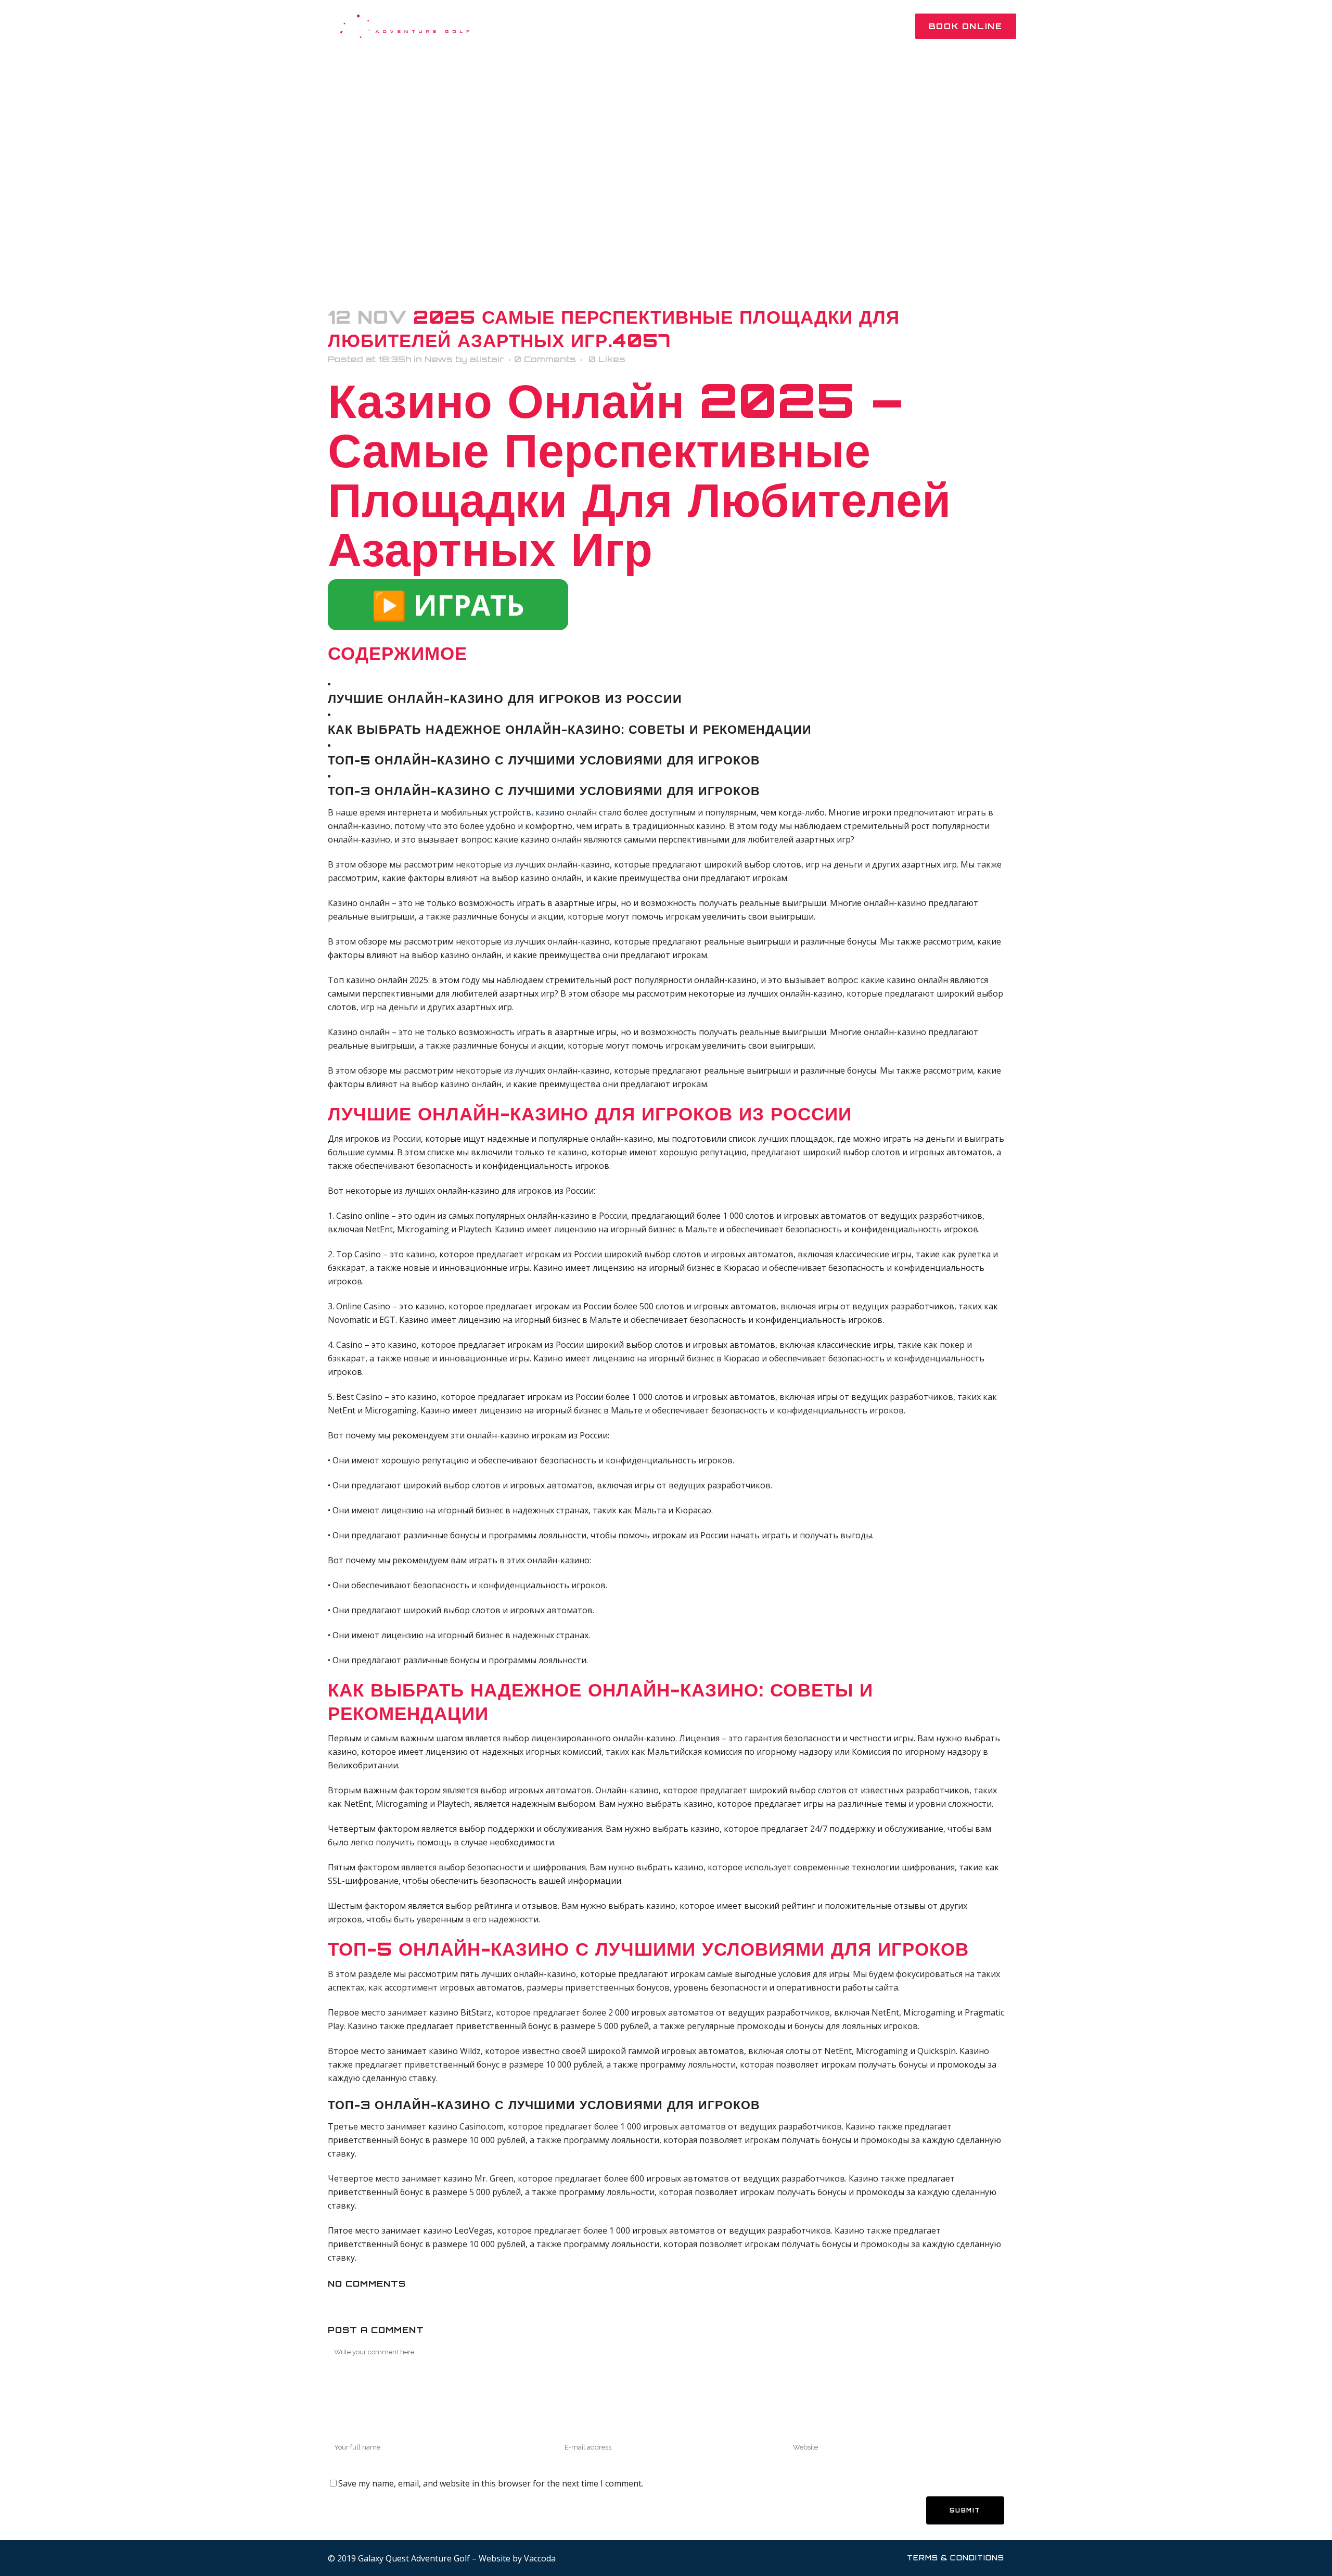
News (439, 359)
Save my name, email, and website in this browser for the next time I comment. (491, 2483)
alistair (487, 359)
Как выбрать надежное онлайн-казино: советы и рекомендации (570, 729)
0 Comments (545, 359)
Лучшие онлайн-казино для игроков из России (505, 699)
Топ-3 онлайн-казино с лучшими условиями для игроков (544, 791)
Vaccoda (540, 2558)
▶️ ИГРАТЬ (448, 605)
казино (550, 812)
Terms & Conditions (956, 2558)
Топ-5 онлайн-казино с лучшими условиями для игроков (544, 760)
